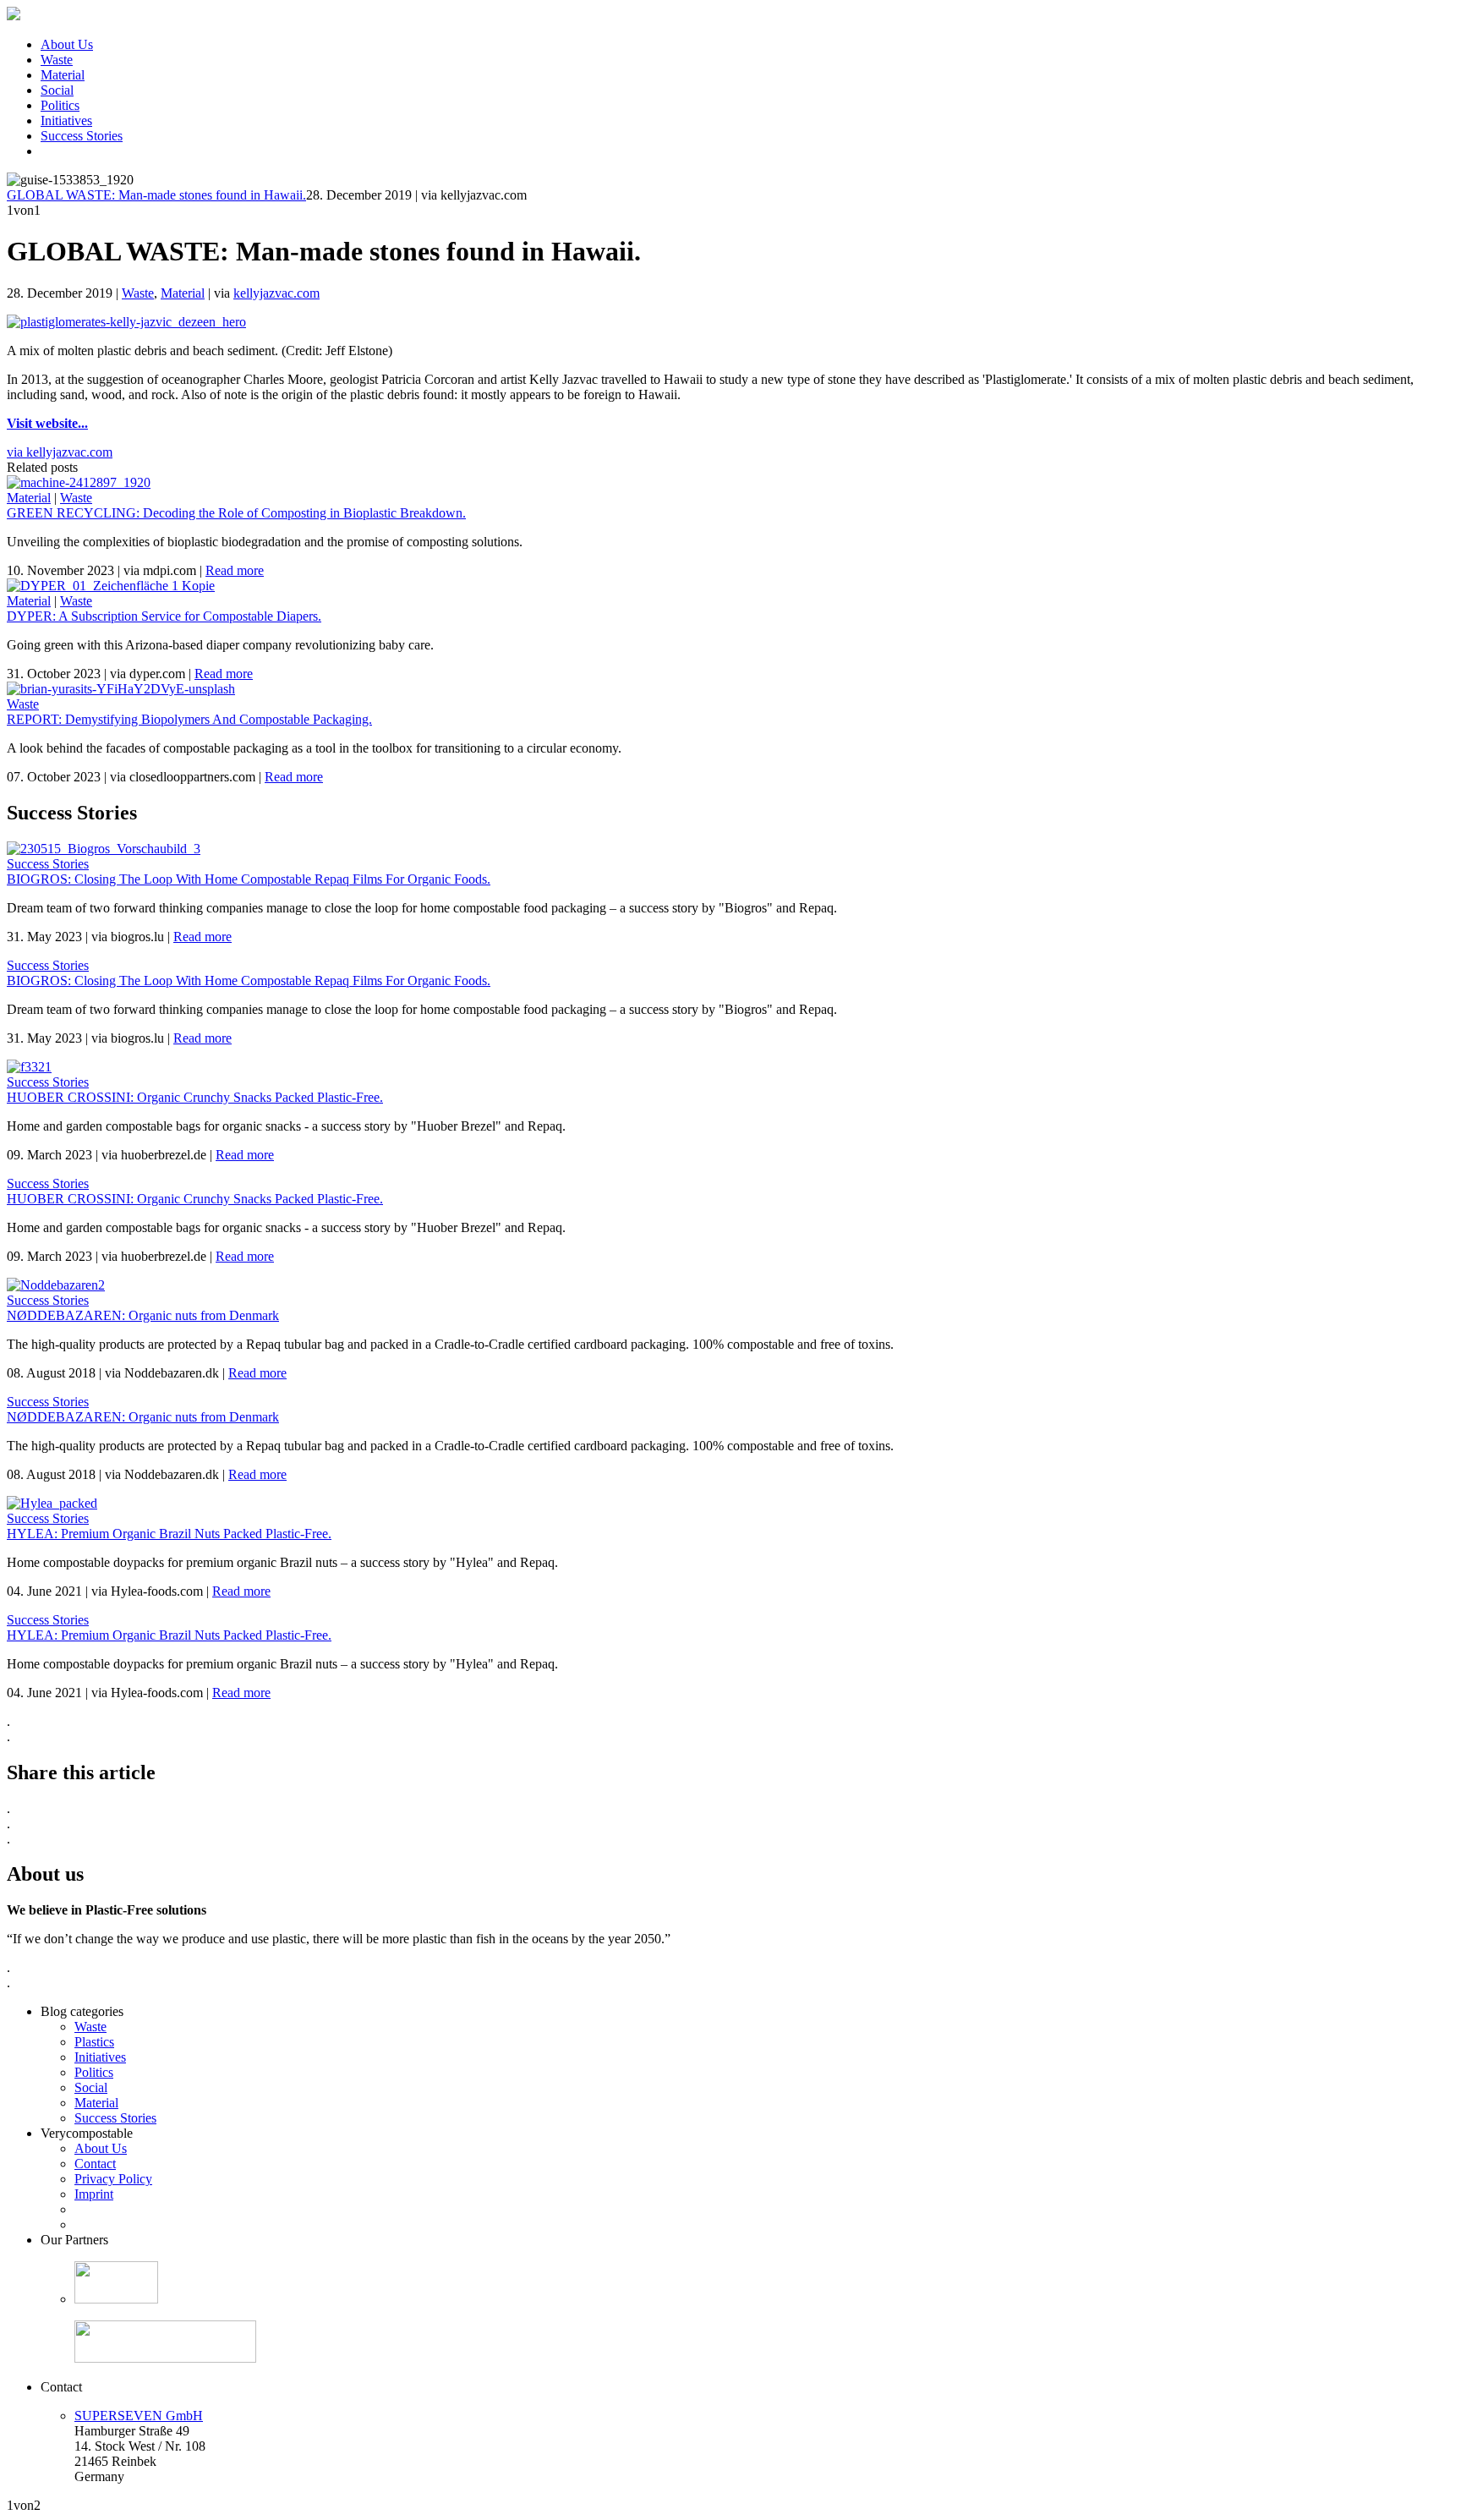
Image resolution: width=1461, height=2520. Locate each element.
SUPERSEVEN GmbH (139, 2416)
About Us (67, 44)
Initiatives (66, 121)
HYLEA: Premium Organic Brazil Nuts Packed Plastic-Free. (169, 1534)
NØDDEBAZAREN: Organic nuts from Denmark (143, 1315)
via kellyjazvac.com (60, 452)
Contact (95, 2164)
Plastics (94, 2042)
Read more (235, 570)
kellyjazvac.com (276, 293)
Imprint (94, 2194)
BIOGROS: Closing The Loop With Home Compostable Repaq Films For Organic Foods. (249, 879)
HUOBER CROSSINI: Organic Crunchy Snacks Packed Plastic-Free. (195, 1097)
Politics (60, 105)
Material (63, 75)
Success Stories (82, 136)
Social (57, 90)
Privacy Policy (113, 2179)
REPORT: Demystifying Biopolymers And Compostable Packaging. (189, 719)
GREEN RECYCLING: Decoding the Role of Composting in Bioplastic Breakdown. (236, 513)
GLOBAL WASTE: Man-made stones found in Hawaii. (156, 195)
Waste (57, 60)
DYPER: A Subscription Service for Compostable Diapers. (164, 616)
